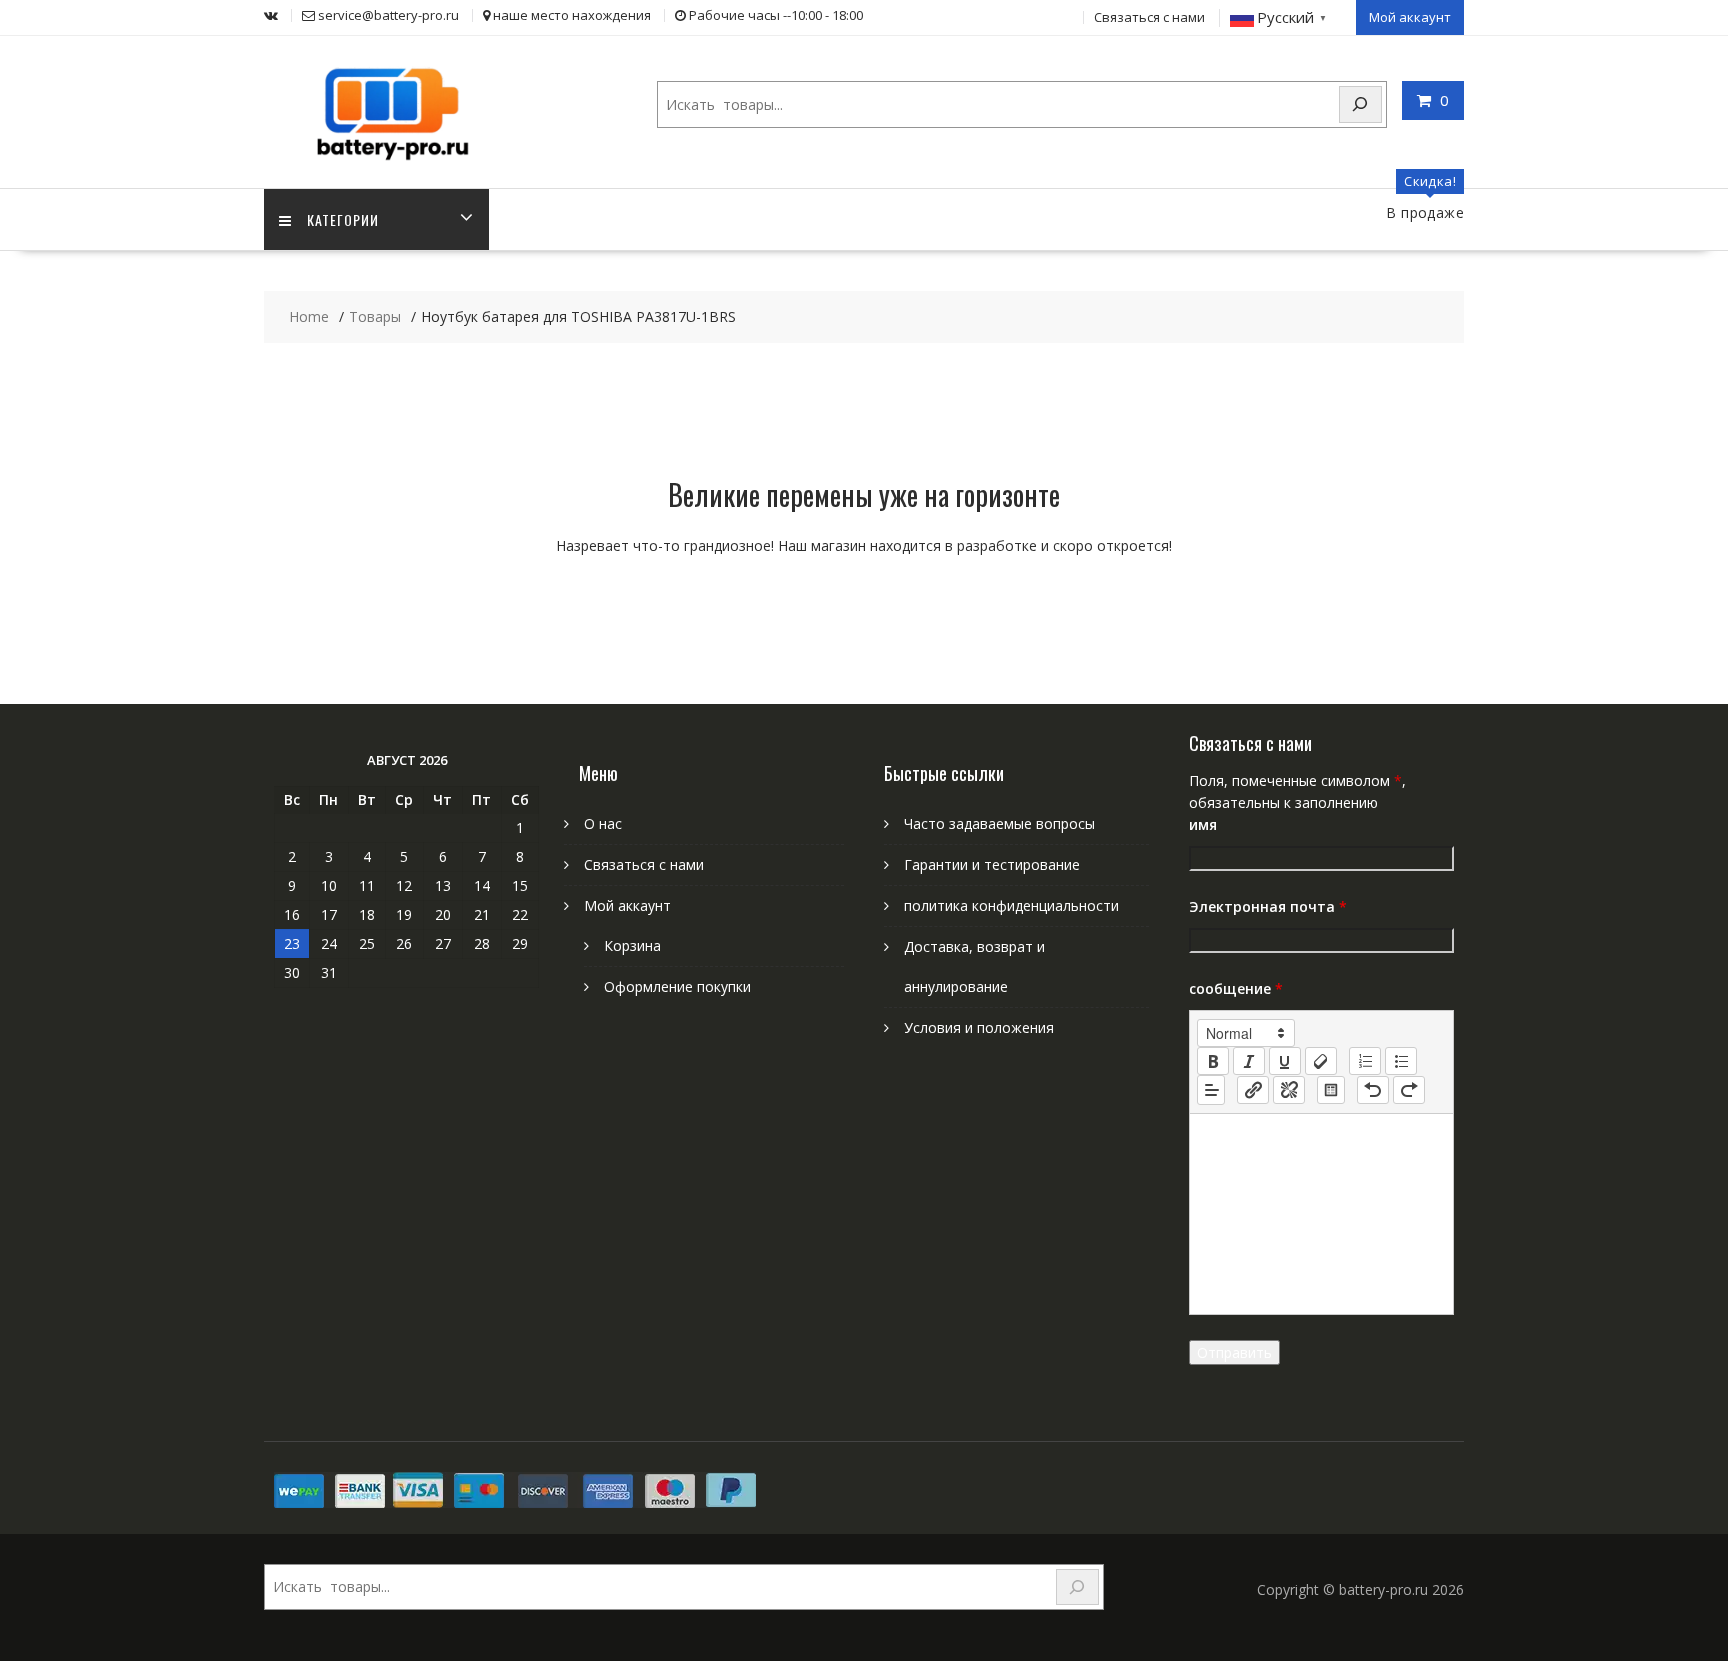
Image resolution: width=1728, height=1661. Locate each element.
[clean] (1321, 1061)
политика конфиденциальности (1011, 905)
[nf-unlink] (1289, 1090)
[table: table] (1331, 1090)
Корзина (632, 945)
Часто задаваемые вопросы (999, 823)
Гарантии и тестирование (992, 864)
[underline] (1285, 1061)
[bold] (1213, 1061)
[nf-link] (1253, 1090)
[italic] (1249, 1061)
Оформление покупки (677, 986)
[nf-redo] (1409, 1090)
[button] (1246, 1033)
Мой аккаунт (1410, 17)
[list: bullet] (1401, 1061)
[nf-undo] (1373, 1090)
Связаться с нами (1149, 17)
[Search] (1361, 104)
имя (1203, 824)
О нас (603, 823)
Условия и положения (979, 1027)
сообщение (1236, 988)
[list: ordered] (1365, 1061)
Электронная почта (1268, 906)
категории (343, 219)
